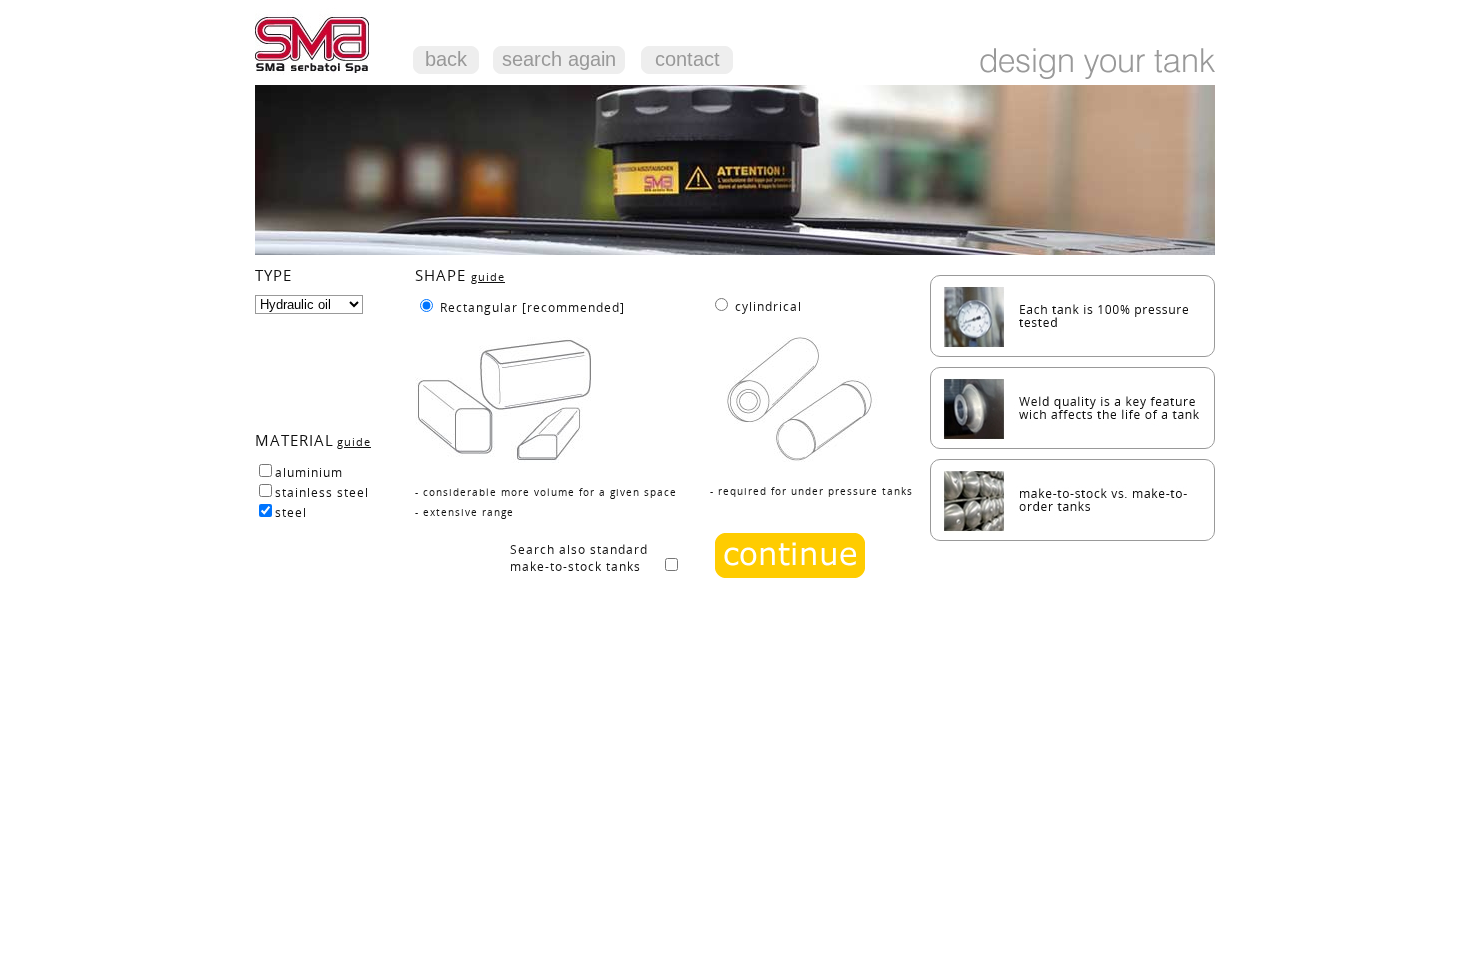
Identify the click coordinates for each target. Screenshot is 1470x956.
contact (687, 59)
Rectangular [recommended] (532, 307)
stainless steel (322, 492)
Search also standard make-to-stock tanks (585, 558)
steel (291, 512)
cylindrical (768, 306)
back (446, 59)
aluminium (309, 472)
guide (354, 441)
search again (559, 59)
